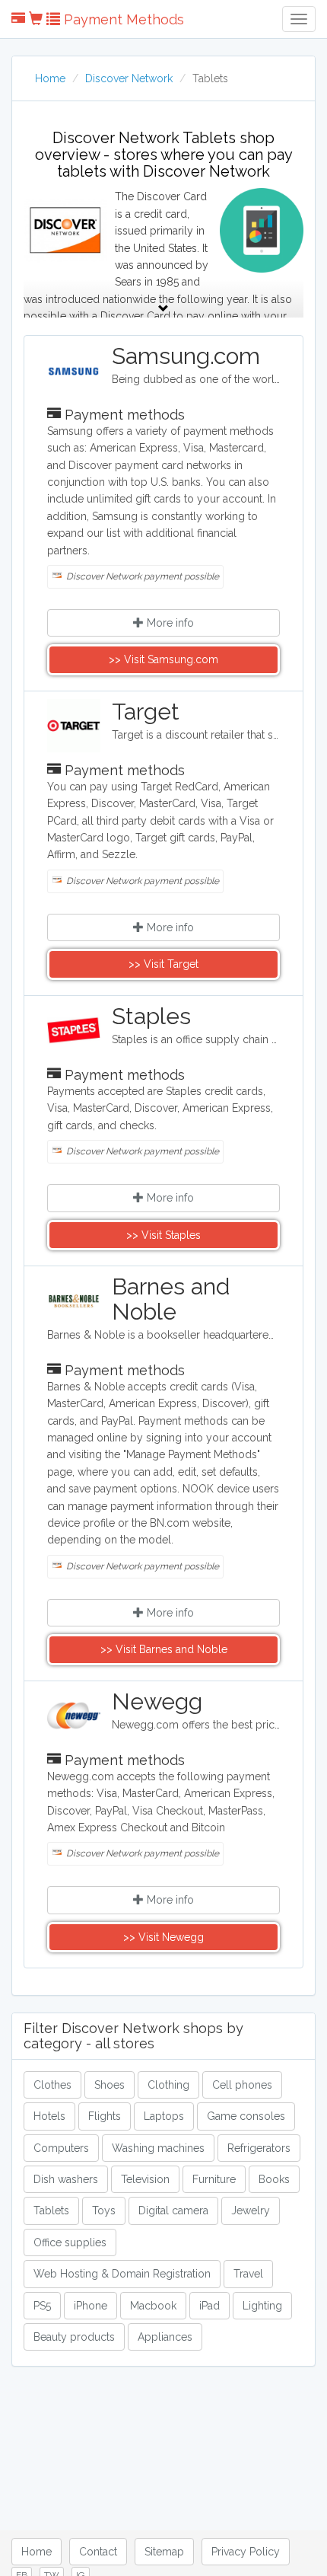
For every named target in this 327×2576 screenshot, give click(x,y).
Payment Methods (122, 19)
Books (274, 2179)
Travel (248, 2274)
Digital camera (173, 2211)
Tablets (51, 2211)
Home (50, 78)
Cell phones (242, 2085)
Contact (98, 2552)
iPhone (90, 2306)
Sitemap (164, 2552)
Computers (61, 2148)
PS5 (42, 2306)
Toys (104, 2211)
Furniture (214, 2179)
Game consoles (246, 2116)
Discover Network (129, 78)
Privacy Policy (246, 2552)
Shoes (110, 2085)
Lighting (262, 2306)
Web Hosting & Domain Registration (122, 2274)
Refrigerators (259, 2148)
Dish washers (66, 2179)
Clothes (52, 2085)
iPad (210, 2306)
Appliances (165, 2337)
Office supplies (70, 2242)
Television (145, 2179)
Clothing (168, 2085)
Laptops (164, 2116)
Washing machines (158, 2148)
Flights (105, 2116)
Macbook (153, 2306)
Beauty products (74, 2337)
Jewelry (251, 2211)
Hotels (49, 2116)
